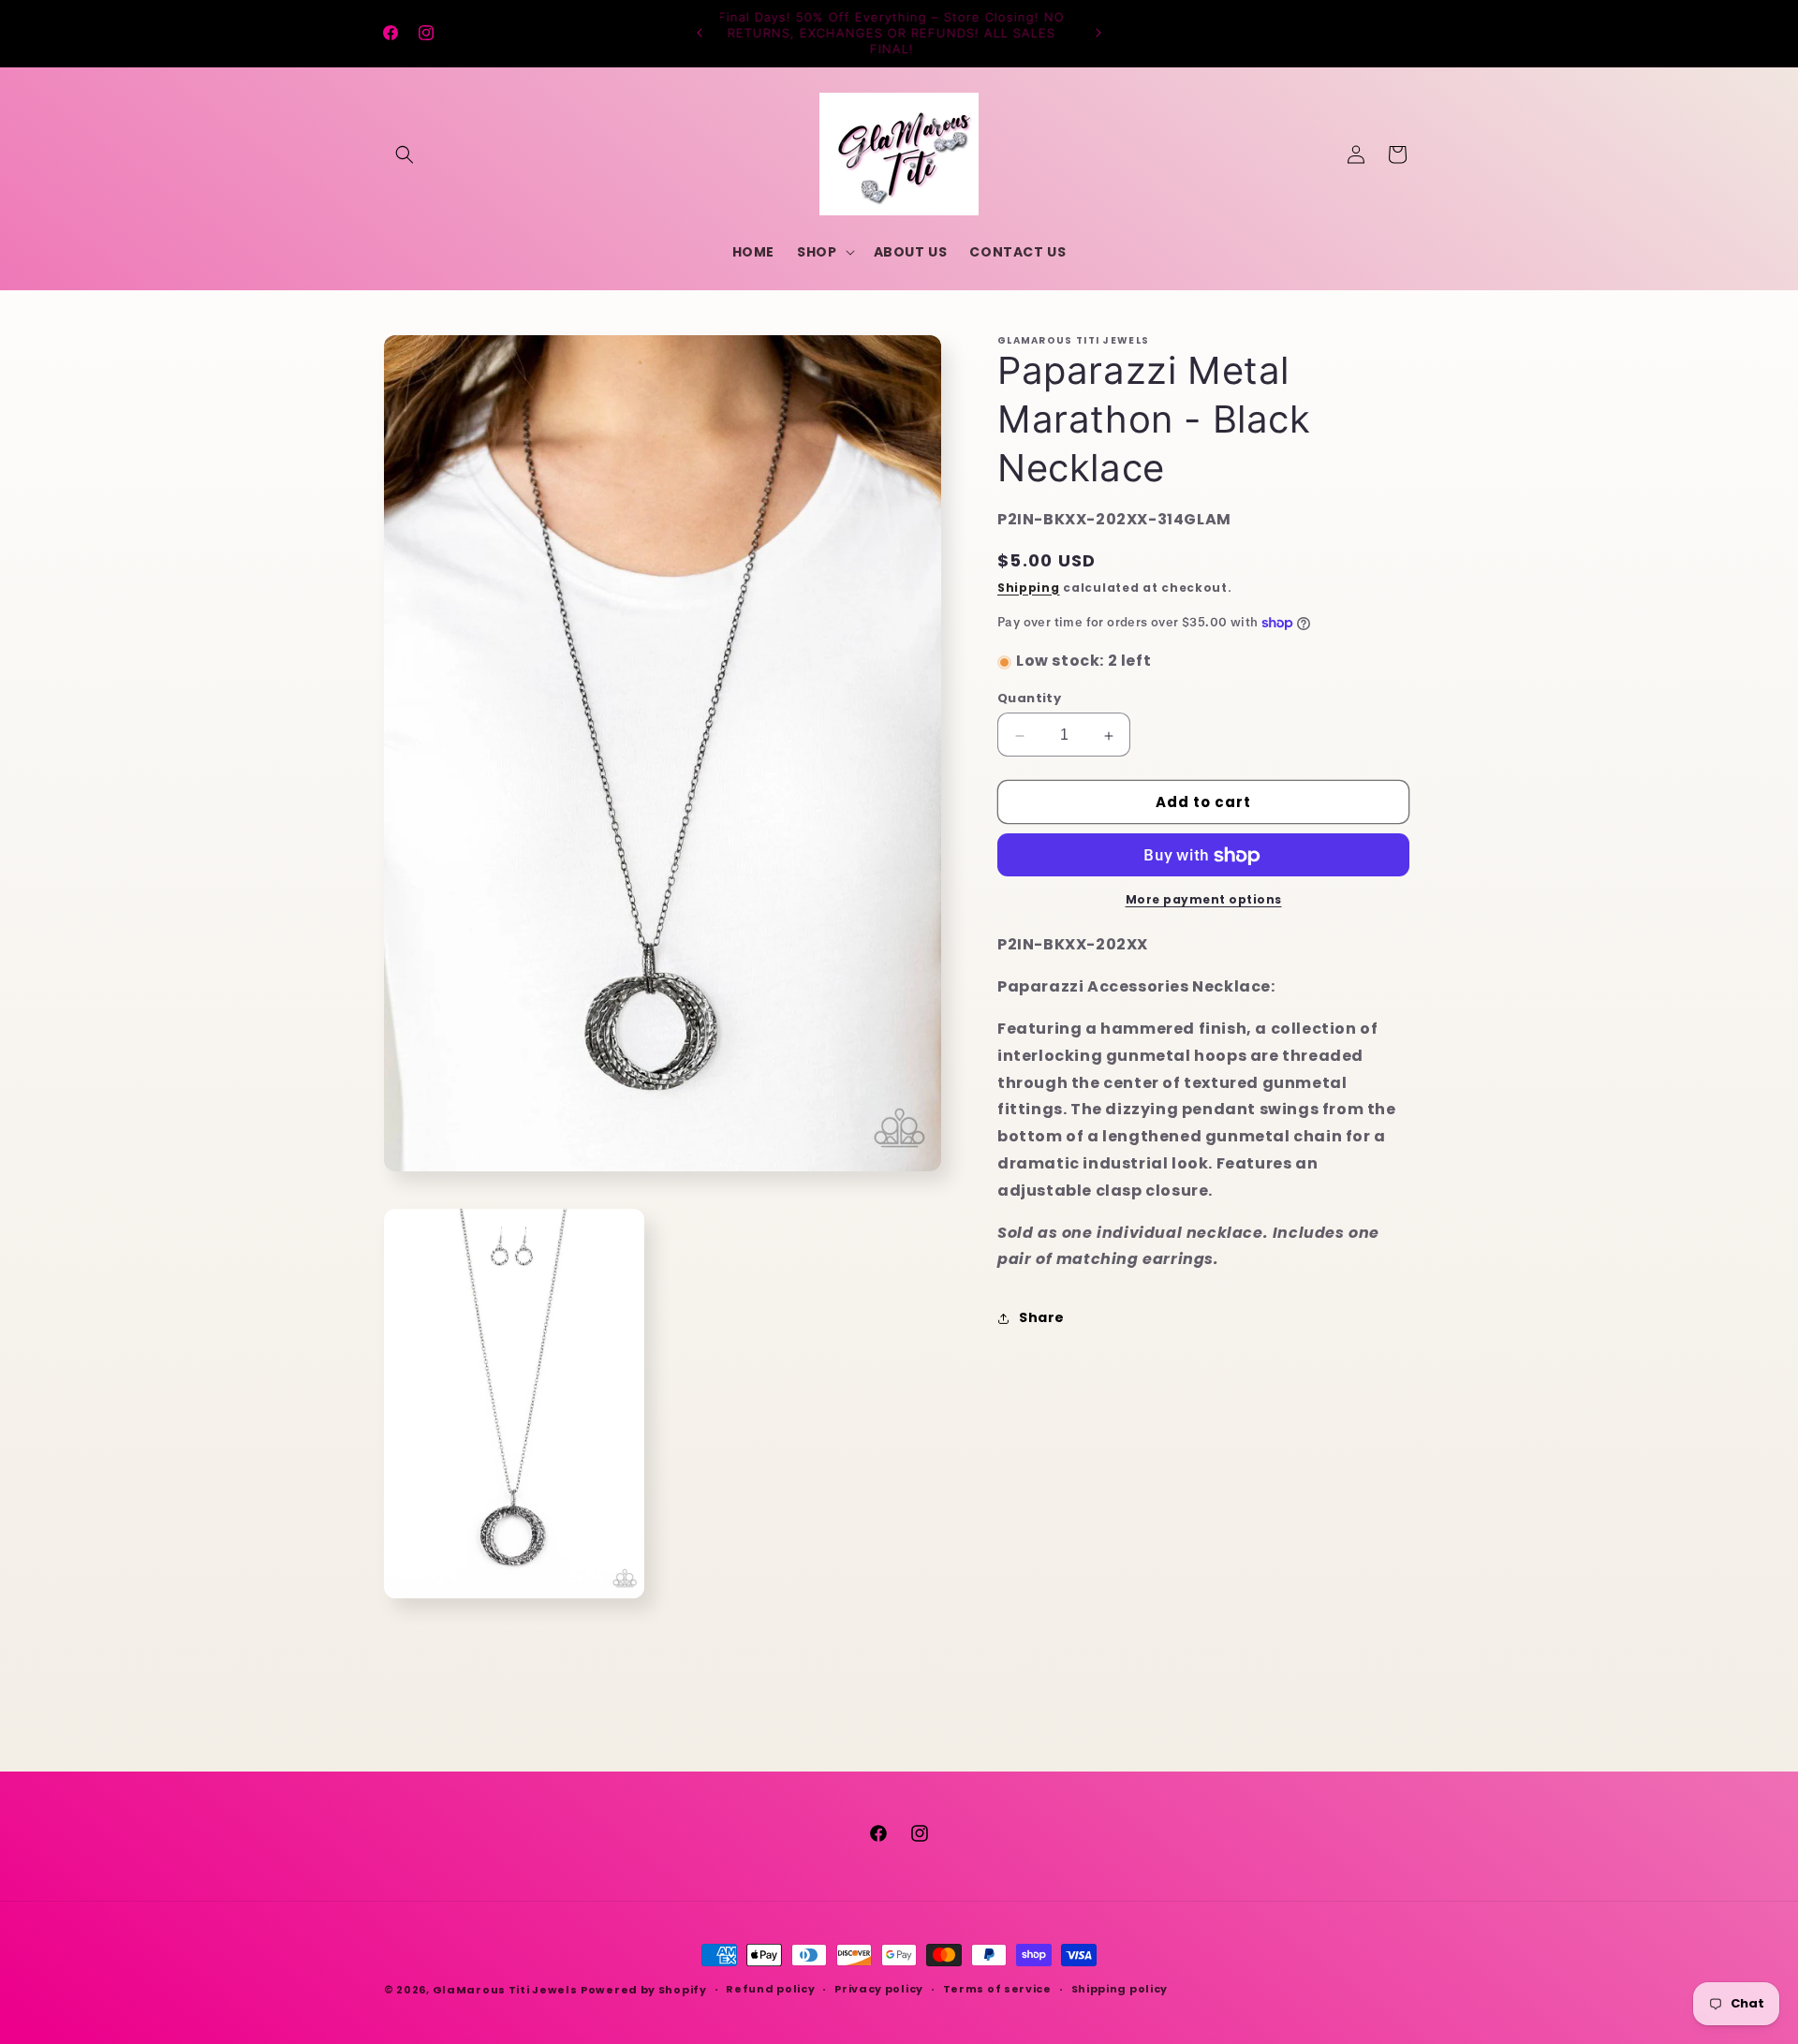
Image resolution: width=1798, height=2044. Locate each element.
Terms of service (997, 1989)
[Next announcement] (1098, 33)
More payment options (1204, 900)
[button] (405, 154)
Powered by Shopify (644, 1990)
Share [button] (1042, 1317)
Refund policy (770, 1989)
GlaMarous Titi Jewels (505, 1990)
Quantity (1029, 699)
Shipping (1029, 588)
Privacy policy (879, 1989)
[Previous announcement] (700, 33)
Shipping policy (1120, 1989)
